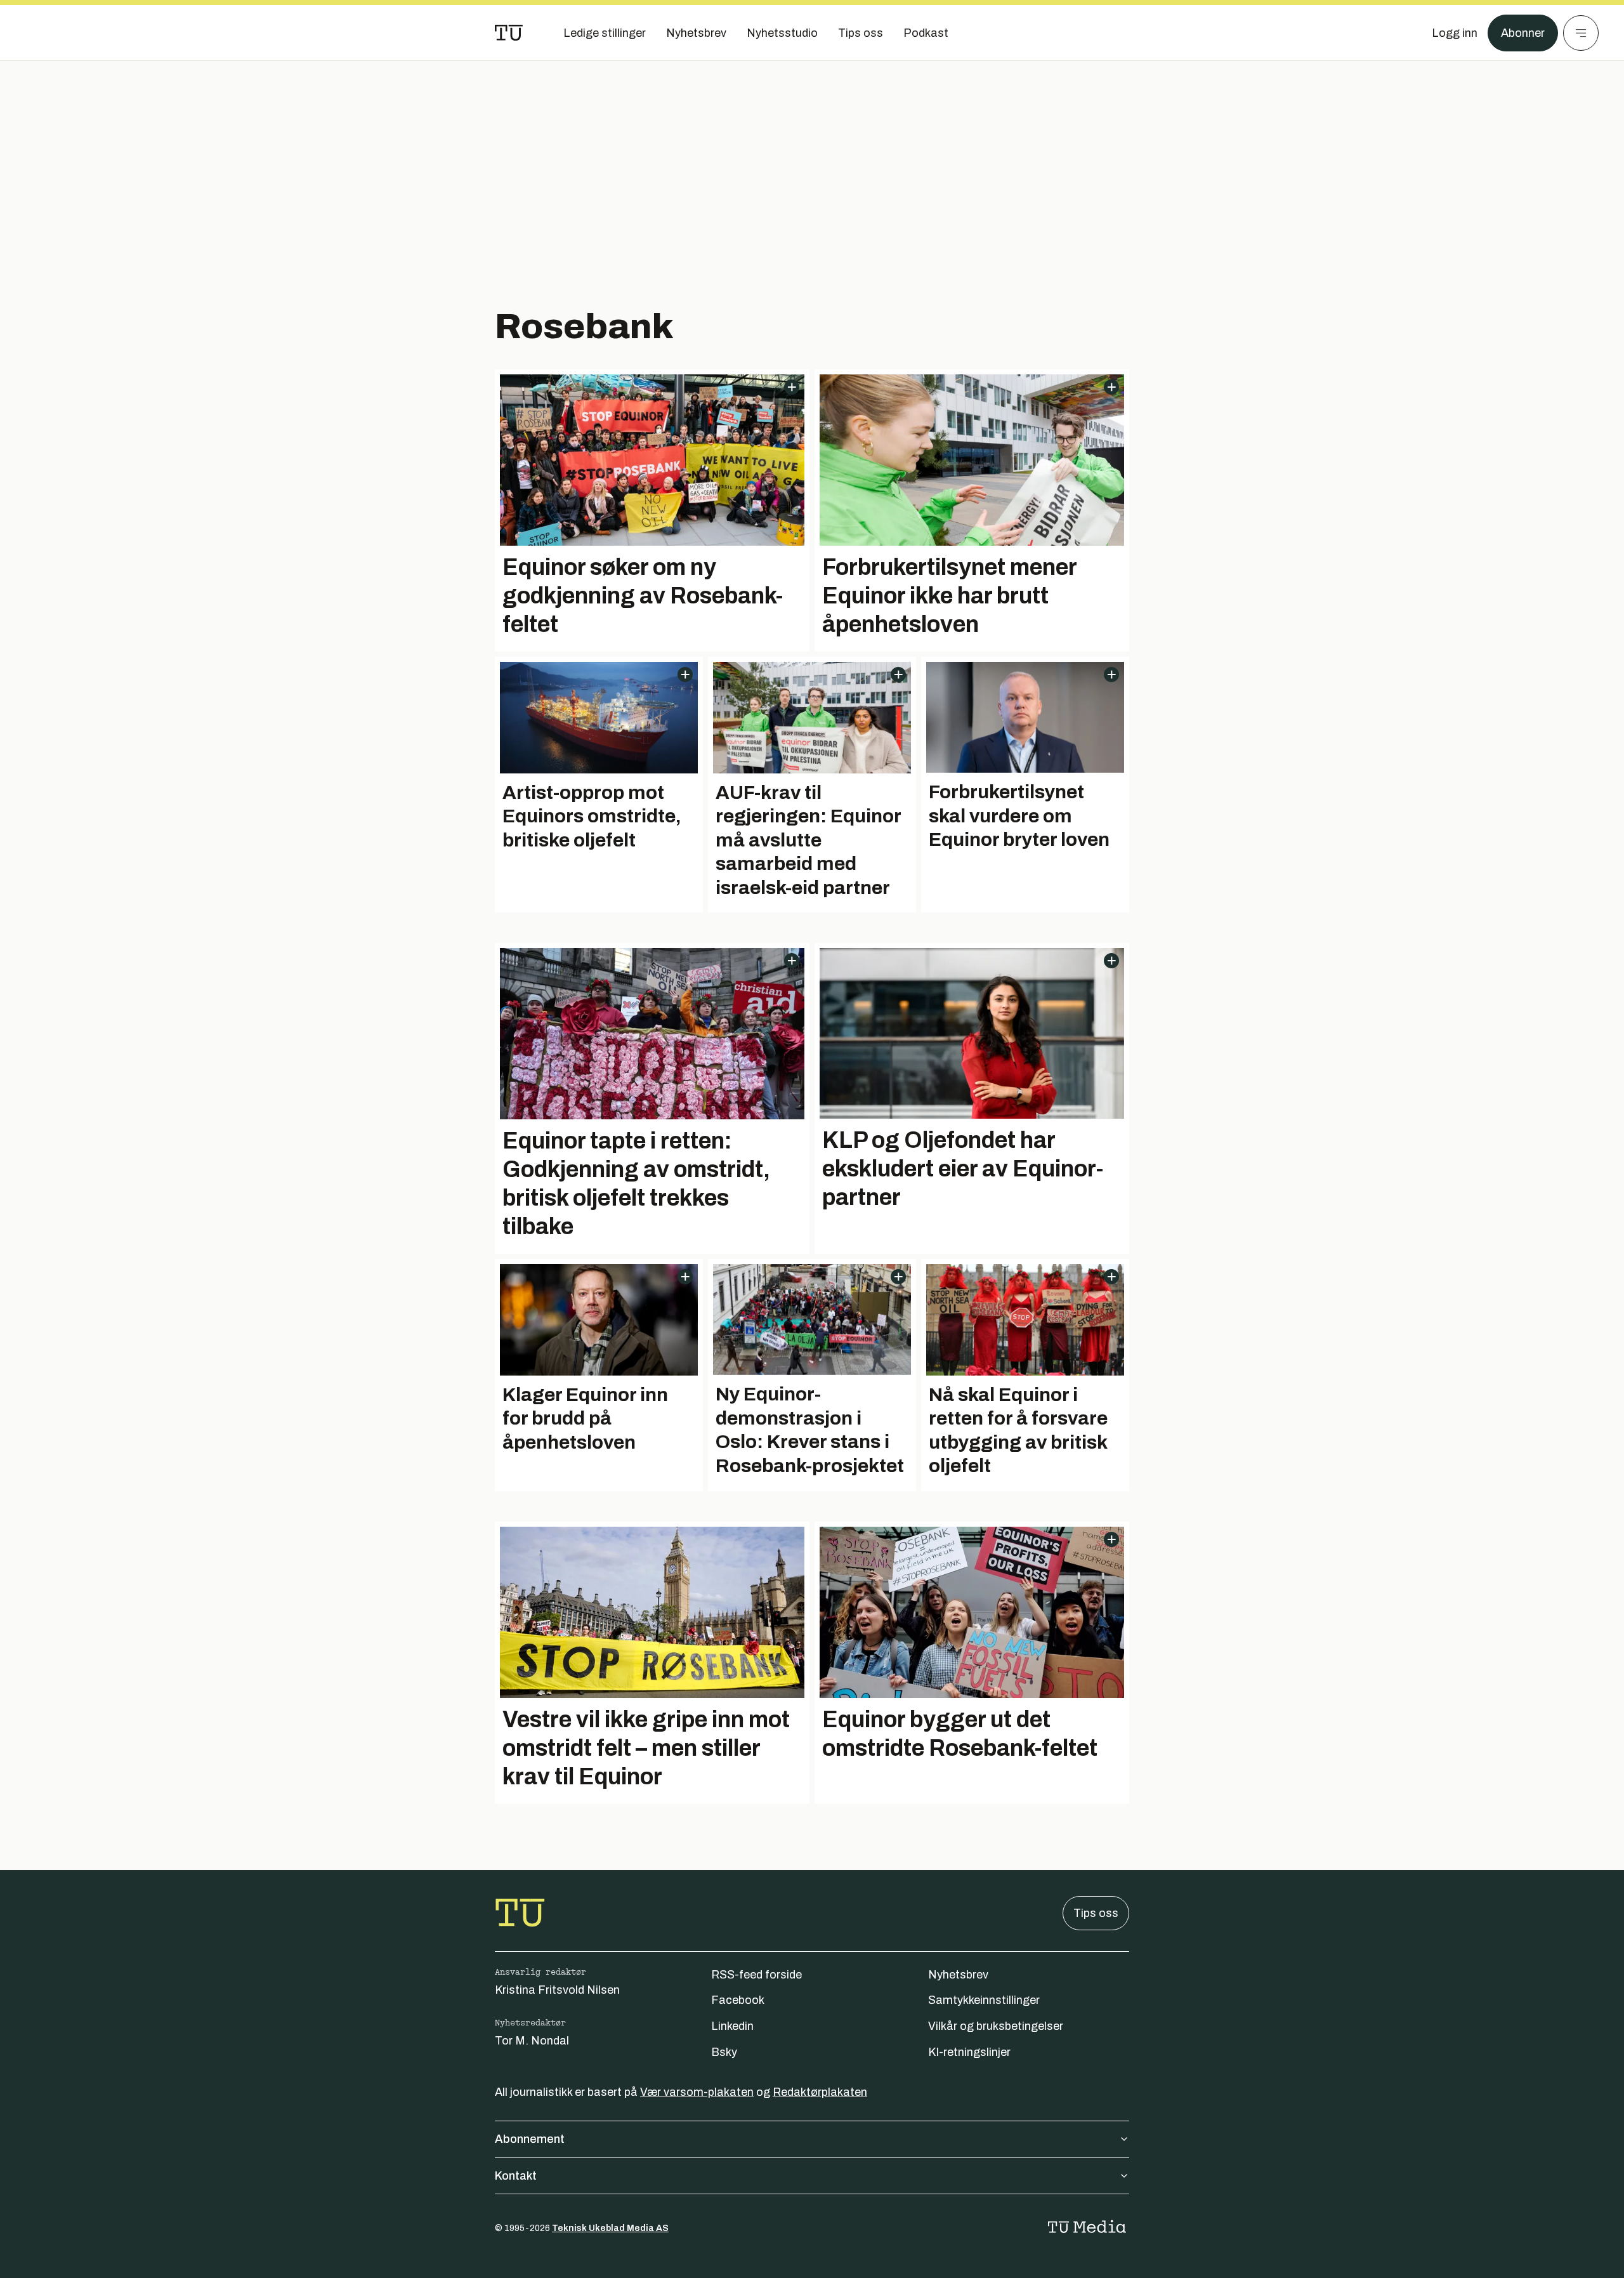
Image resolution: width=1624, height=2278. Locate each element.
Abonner (1523, 33)
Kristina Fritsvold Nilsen (557, 1990)
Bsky (724, 2052)
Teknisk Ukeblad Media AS (610, 2228)
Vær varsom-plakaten (697, 2092)
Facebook (738, 2000)
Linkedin (732, 2026)
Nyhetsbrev (958, 1975)
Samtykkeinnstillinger (984, 2000)
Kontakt (516, 2176)
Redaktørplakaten (820, 2092)
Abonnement (530, 2139)
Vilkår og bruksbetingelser (996, 2026)
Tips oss (1096, 1913)
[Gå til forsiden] (509, 33)
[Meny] (1581, 33)
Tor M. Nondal (532, 2041)
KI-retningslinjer (969, 2052)
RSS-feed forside (756, 1975)
